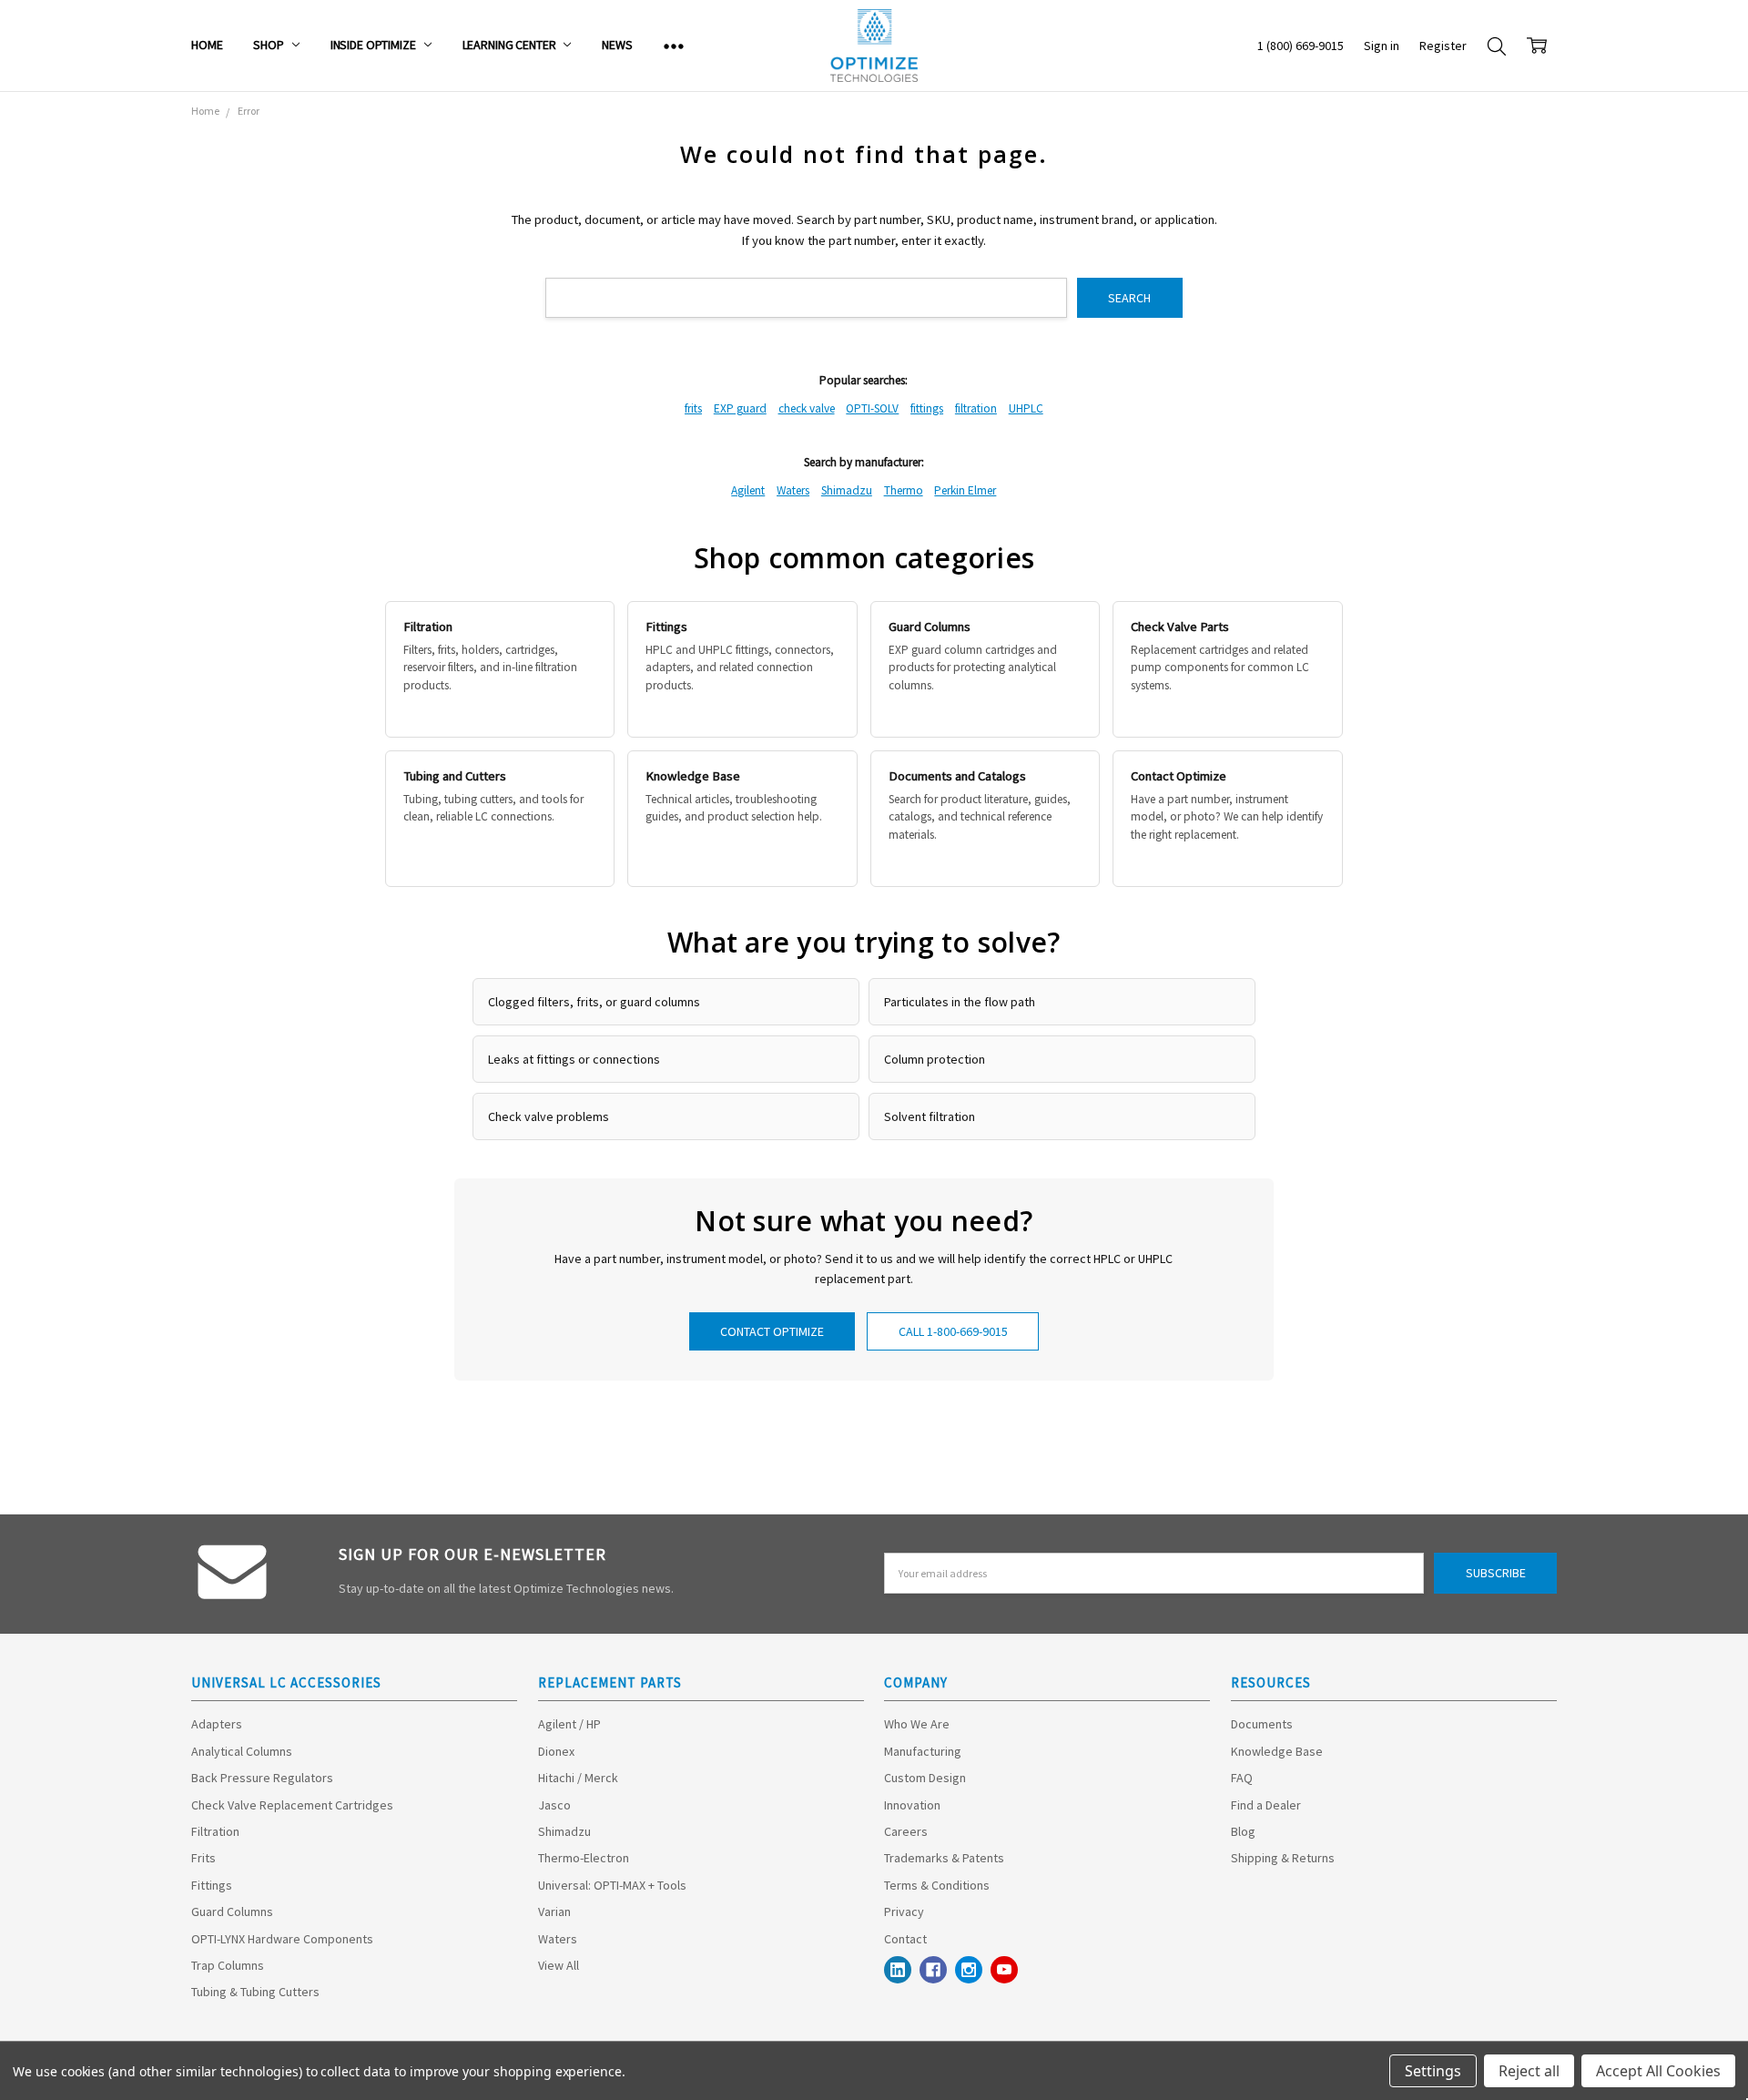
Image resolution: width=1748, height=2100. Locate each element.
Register (1443, 46)
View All (559, 1965)
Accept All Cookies (1658, 2071)
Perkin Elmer (965, 490)
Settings (1433, 2071)
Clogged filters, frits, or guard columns (594, 1002)
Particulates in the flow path (960, 1002)
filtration (976, 408)
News (617, 45)
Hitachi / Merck (578, 1778)
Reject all (1529, 2071)
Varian (554, 1911)
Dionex (556, 1751)
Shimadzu (847, 490)
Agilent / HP (569, 1724)
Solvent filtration (930, 1116)
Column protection (935, 1059)
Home (207, 45)
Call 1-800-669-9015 (953, 1331)
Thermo (904, 490)
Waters (793, 490)
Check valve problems (549, 1116)
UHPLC (1026, 408)
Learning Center (511, 45)
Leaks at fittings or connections (574, 1059)
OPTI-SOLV (872, 408)
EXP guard (740, 408)
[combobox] (806, 298)
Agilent (748, 490)
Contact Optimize (772, 1331)
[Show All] (674, 46)
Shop (269, 45)
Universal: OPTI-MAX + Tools (612, 1885)
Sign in (1382, 46)
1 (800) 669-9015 (1301, 46)
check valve (807, 408)
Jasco (554, 1805)
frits (693, 408)
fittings (927, 408)
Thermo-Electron (584, 1858)
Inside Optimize (375, 45)
